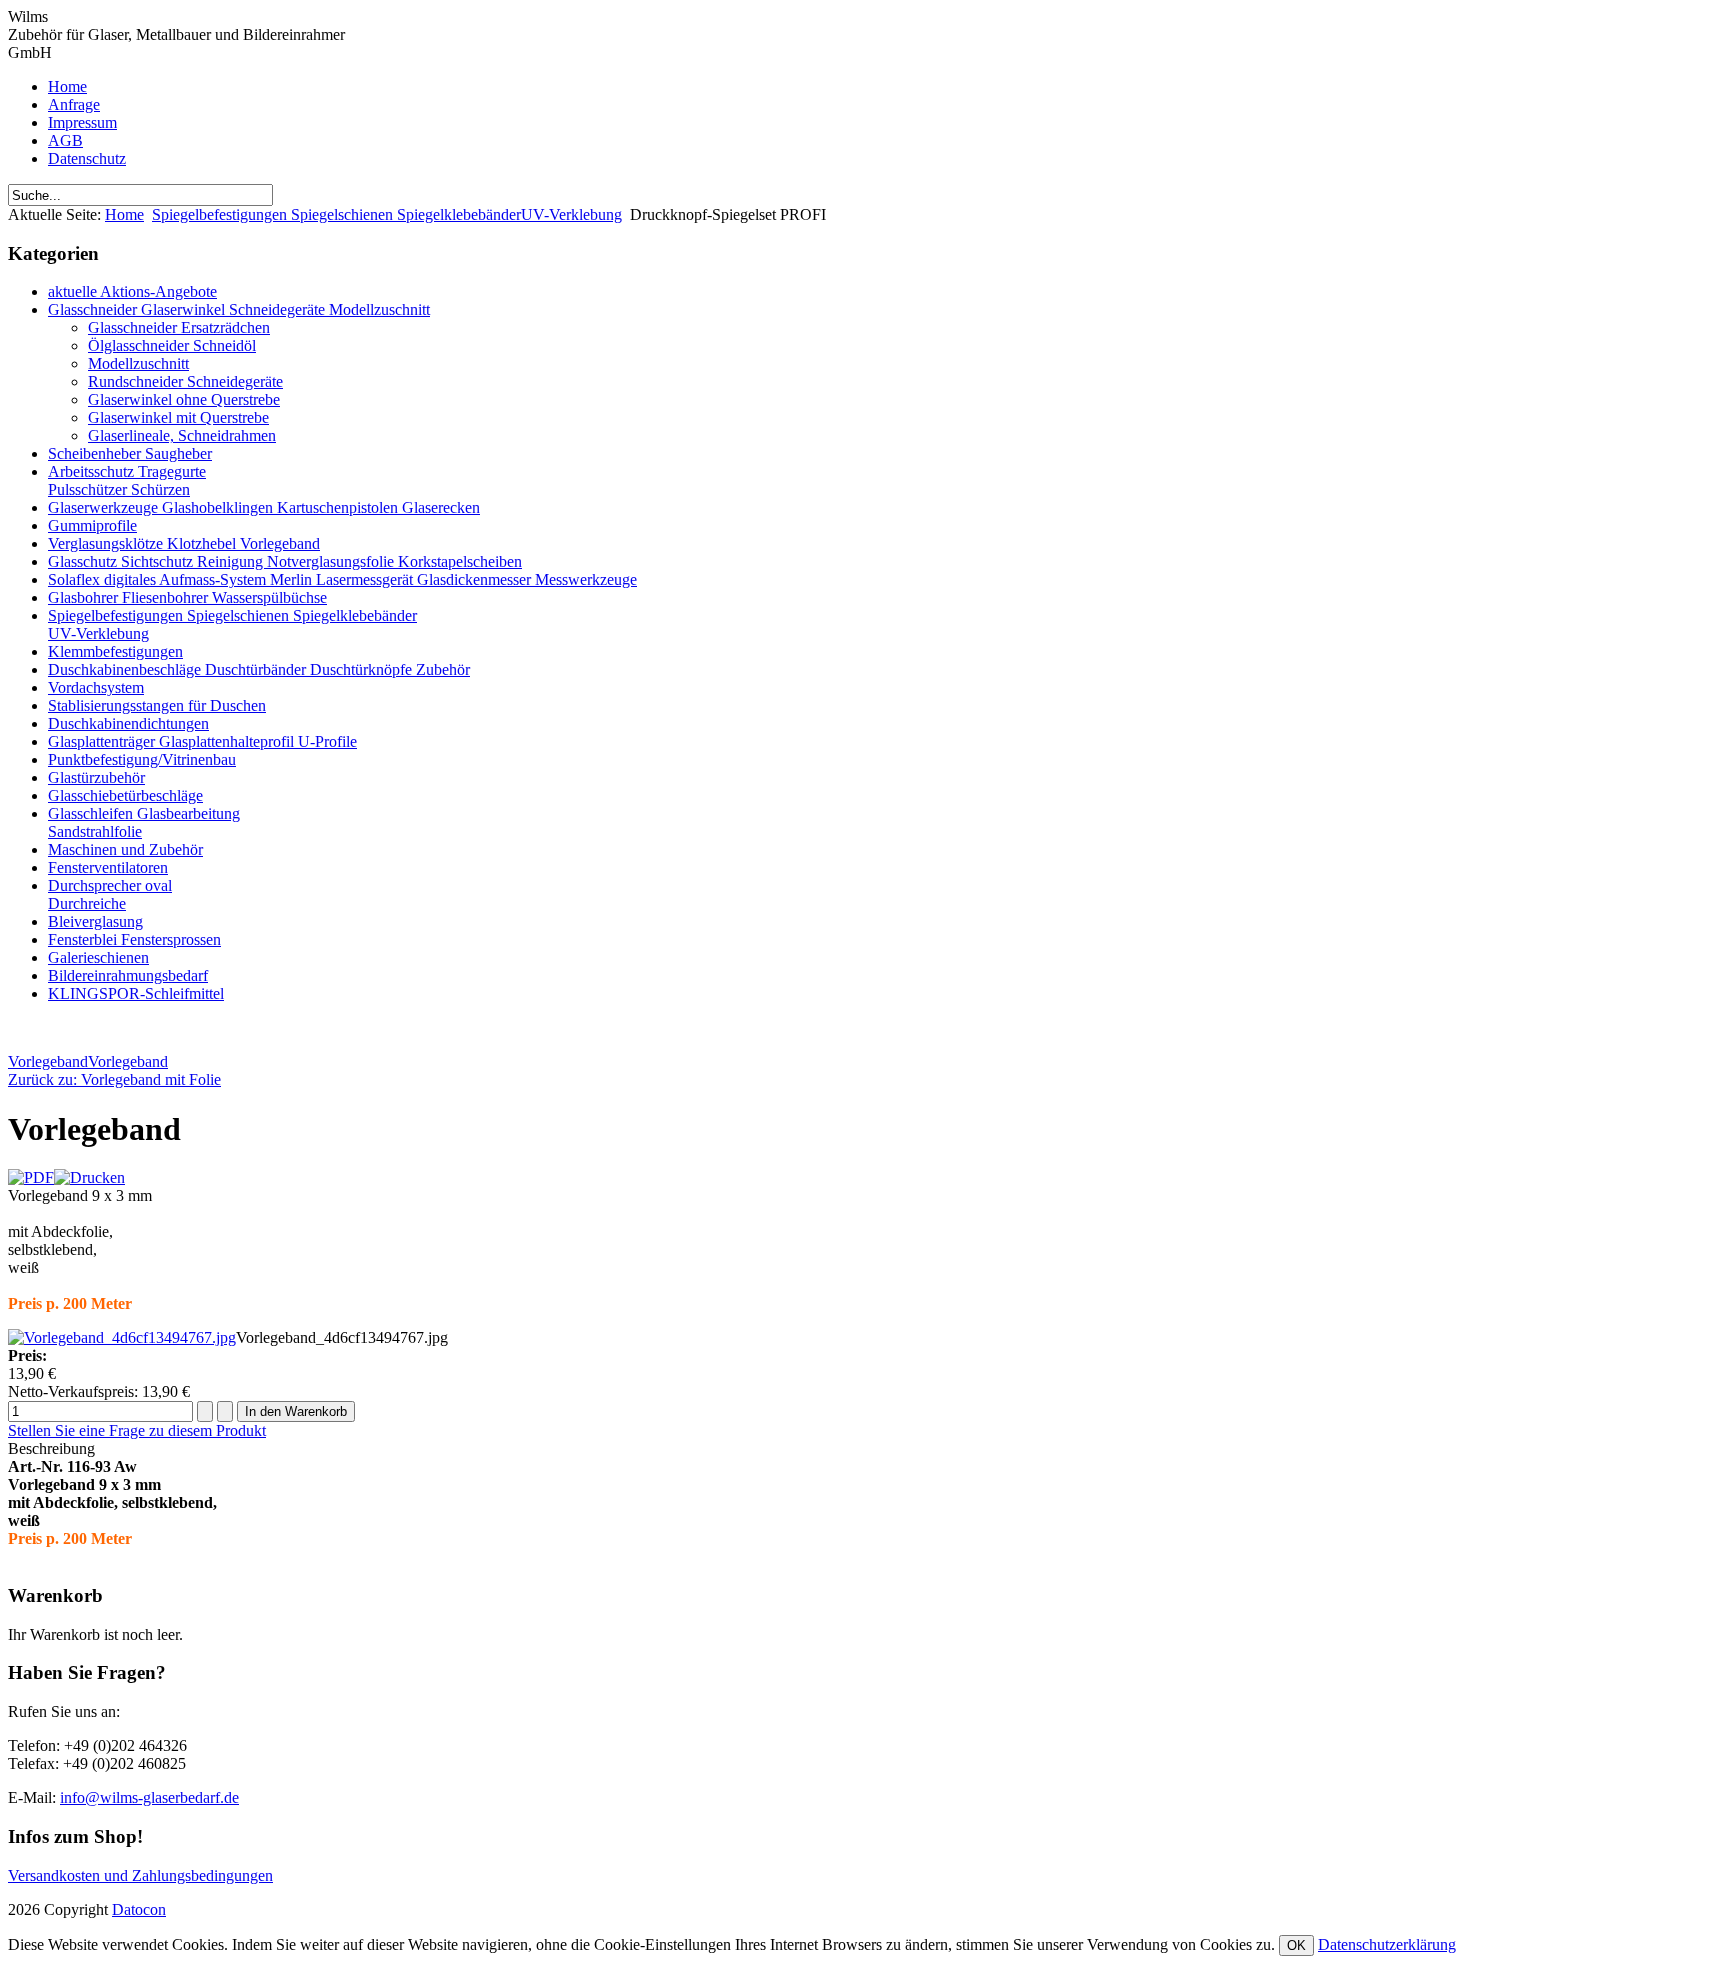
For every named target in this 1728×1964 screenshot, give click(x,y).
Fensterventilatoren (108, 867)
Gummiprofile (92, 525)
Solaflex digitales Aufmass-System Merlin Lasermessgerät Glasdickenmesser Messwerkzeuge (342, 579)
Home (67, 86)
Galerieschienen (98, 957)
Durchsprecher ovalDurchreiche (110, 894)
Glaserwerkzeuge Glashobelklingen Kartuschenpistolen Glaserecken (264, 507)
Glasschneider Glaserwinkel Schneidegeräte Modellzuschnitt (239, 309)
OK (1296, 1945)
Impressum (82, 122)
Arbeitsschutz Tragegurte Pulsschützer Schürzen (127, 480)
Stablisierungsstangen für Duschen (157, 705)
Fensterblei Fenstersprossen (134, 939)
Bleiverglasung (95, 921)
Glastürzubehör (96, 777)
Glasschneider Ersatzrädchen (179, 327)
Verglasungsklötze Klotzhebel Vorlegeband (184, 543)
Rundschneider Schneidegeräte (185, 381)
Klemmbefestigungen (115, 651)
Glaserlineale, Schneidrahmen (182, 435)
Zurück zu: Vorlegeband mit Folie (114, 1079)
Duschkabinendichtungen (128, 723)
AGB (65, 140)
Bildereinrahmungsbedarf (128, 975)
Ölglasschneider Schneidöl (172, 345)
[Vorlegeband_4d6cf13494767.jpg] (122, 1337)
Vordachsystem (96, 687)
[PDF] (31, 1177)
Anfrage (74, 104)
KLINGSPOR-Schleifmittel (136, 993)
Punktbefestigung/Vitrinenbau (142, 759)
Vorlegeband (48, 1061)
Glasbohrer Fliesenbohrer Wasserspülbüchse (187, 597)
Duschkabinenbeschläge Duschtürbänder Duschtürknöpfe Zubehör (259, 669)
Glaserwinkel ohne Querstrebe (184, 399)
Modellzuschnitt (138, 363)
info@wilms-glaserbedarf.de (149, 1797)
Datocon (139, 1909)
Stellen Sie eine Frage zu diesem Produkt (137, 1430)
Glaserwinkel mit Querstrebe (178, 417)
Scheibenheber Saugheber (130, 453)
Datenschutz (87, 158)
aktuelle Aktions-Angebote (132, 291)
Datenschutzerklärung (1387, 1944)
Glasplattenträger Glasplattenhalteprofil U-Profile (202, 741)
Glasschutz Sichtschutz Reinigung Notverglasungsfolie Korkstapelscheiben (285, 561)
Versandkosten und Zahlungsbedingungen (140, 1875)
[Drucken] (89, 1177)
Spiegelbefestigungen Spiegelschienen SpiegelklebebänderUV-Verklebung (387, 214)
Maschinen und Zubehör (125, 849)
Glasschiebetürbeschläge (125, 795)
